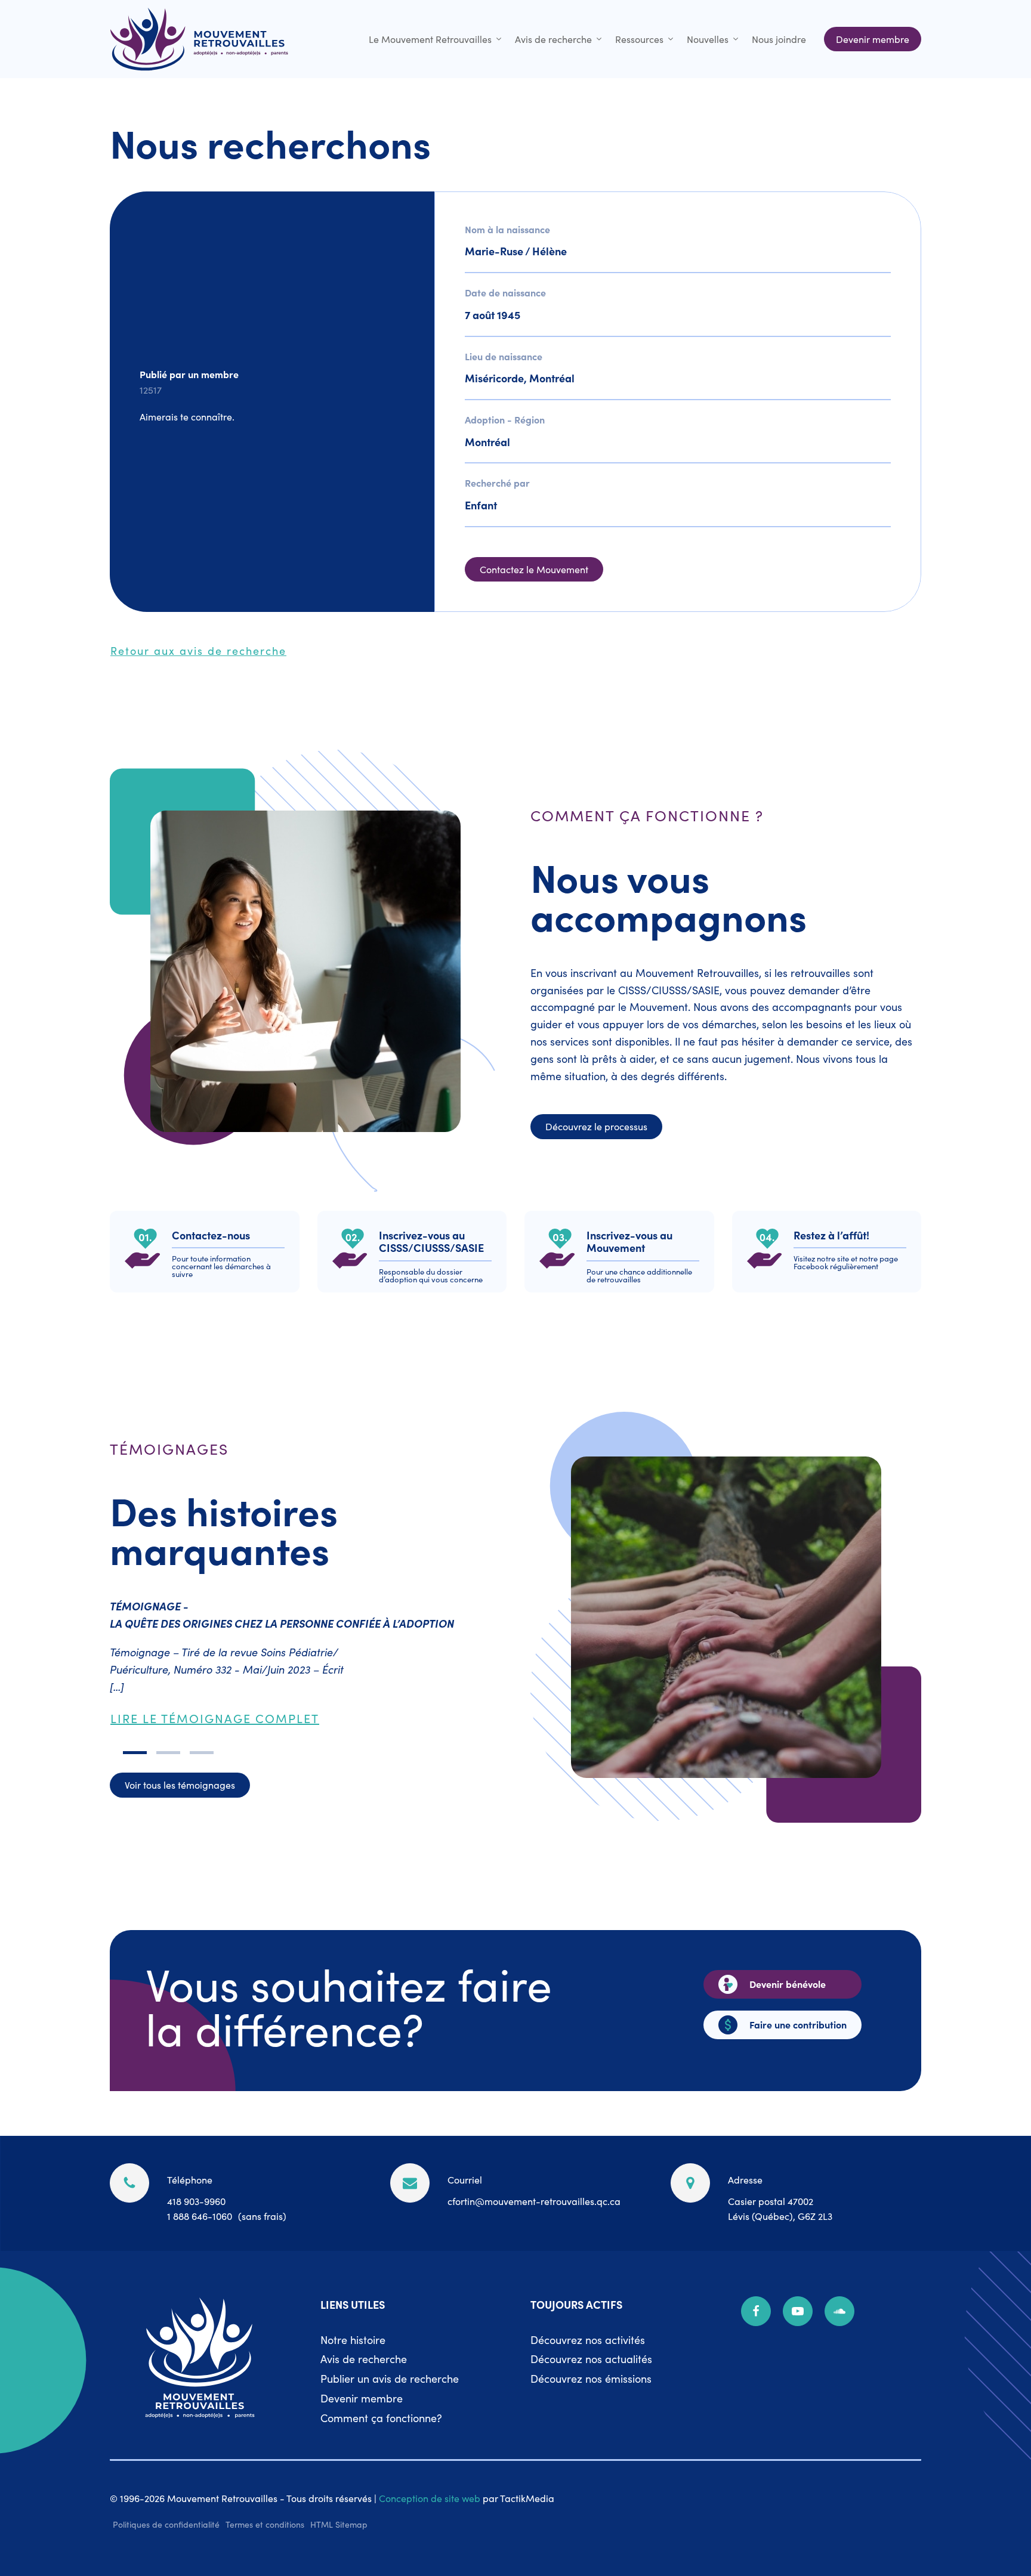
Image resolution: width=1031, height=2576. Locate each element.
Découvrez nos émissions (591, 2378)
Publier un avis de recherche (390, 2378)
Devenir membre (362, 2398)
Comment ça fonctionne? (381, 2418)
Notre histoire (353, 2340)
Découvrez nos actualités (591, 2359)
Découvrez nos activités (588, 2340)
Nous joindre (779, 39)
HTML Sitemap (339, 2524)
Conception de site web (430, 2498)
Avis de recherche (553, 39)
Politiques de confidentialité (166, 2524)
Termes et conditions (265, 2524)
